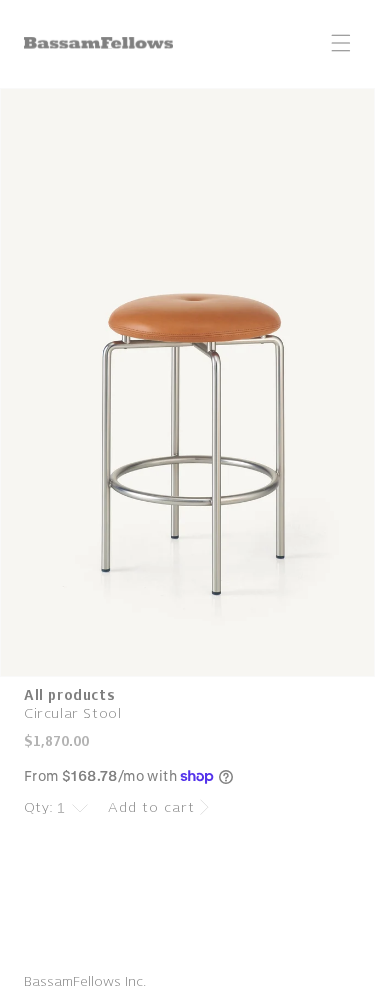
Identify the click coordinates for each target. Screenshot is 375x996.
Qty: (39, 807)
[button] (341, 43)
